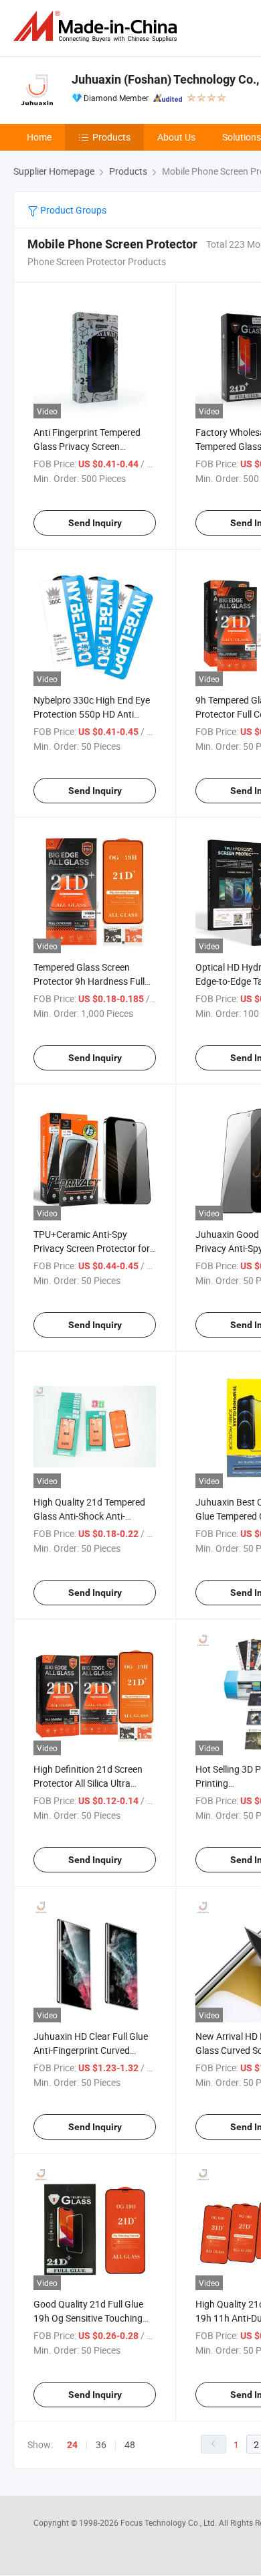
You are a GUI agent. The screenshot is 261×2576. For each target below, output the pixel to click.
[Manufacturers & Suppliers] (98, 26)
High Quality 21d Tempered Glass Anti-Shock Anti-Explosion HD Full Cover (89, 1516)
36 (101, 2444)
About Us (176, 137)
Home (39, 137)
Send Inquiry (95, 523)
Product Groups (72, 210)
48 (130, 2444)
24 (72, 2445)
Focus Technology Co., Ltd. (170, 2522)
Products (111, 137)
